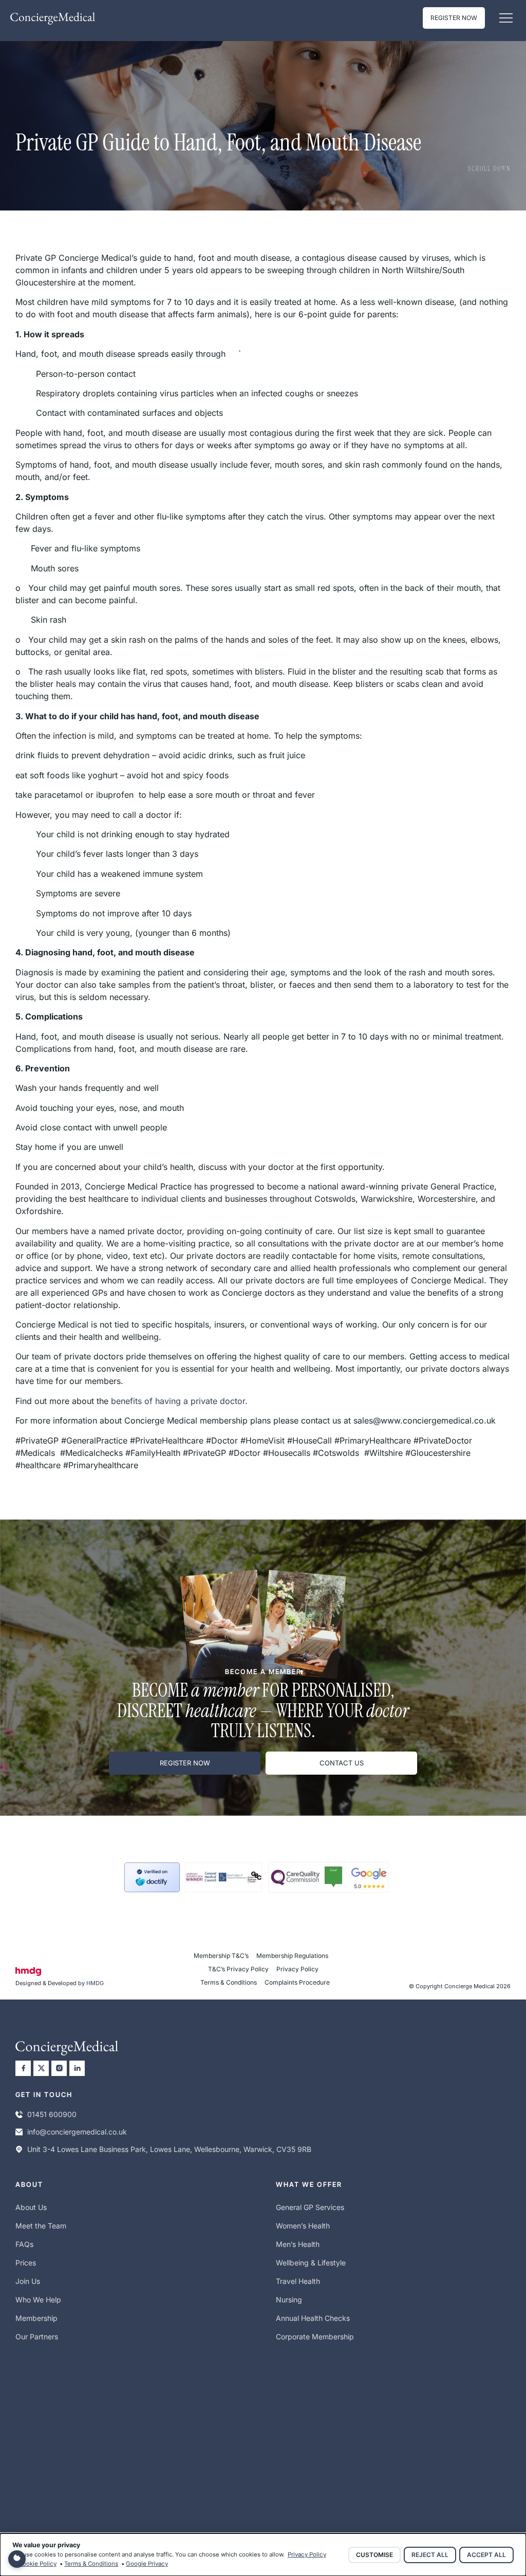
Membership (36, 2318)
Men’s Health (298, 2244)
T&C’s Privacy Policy (238, 1969)
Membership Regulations (292, 1956)
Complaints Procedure (297, 1982)
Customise (374, 2555)
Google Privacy (147, 2564)
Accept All (486, 2555)
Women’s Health (303, 2226)
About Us (31, 2207)
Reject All (430, 2555)
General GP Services (310, 2207)
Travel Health (298, 2281)
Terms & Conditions (229, 1982)
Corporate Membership (315, 2337)
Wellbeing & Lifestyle (311, 2263)
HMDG (95, 1983)
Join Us (28, 2281)
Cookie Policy (37, 2564)
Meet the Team (41, 2226)
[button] (506, 18)
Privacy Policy (297, 1969)
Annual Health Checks (313, 2318)
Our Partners (37, 2337)
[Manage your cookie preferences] (17, 2559)
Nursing (289, 2300)
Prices (26, 2263)
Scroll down (489, 169)
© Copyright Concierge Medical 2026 (460, 1986)
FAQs (24, 2244)
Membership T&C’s (221, 1956)
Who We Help (38, 2300)
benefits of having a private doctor (178, 1401)
